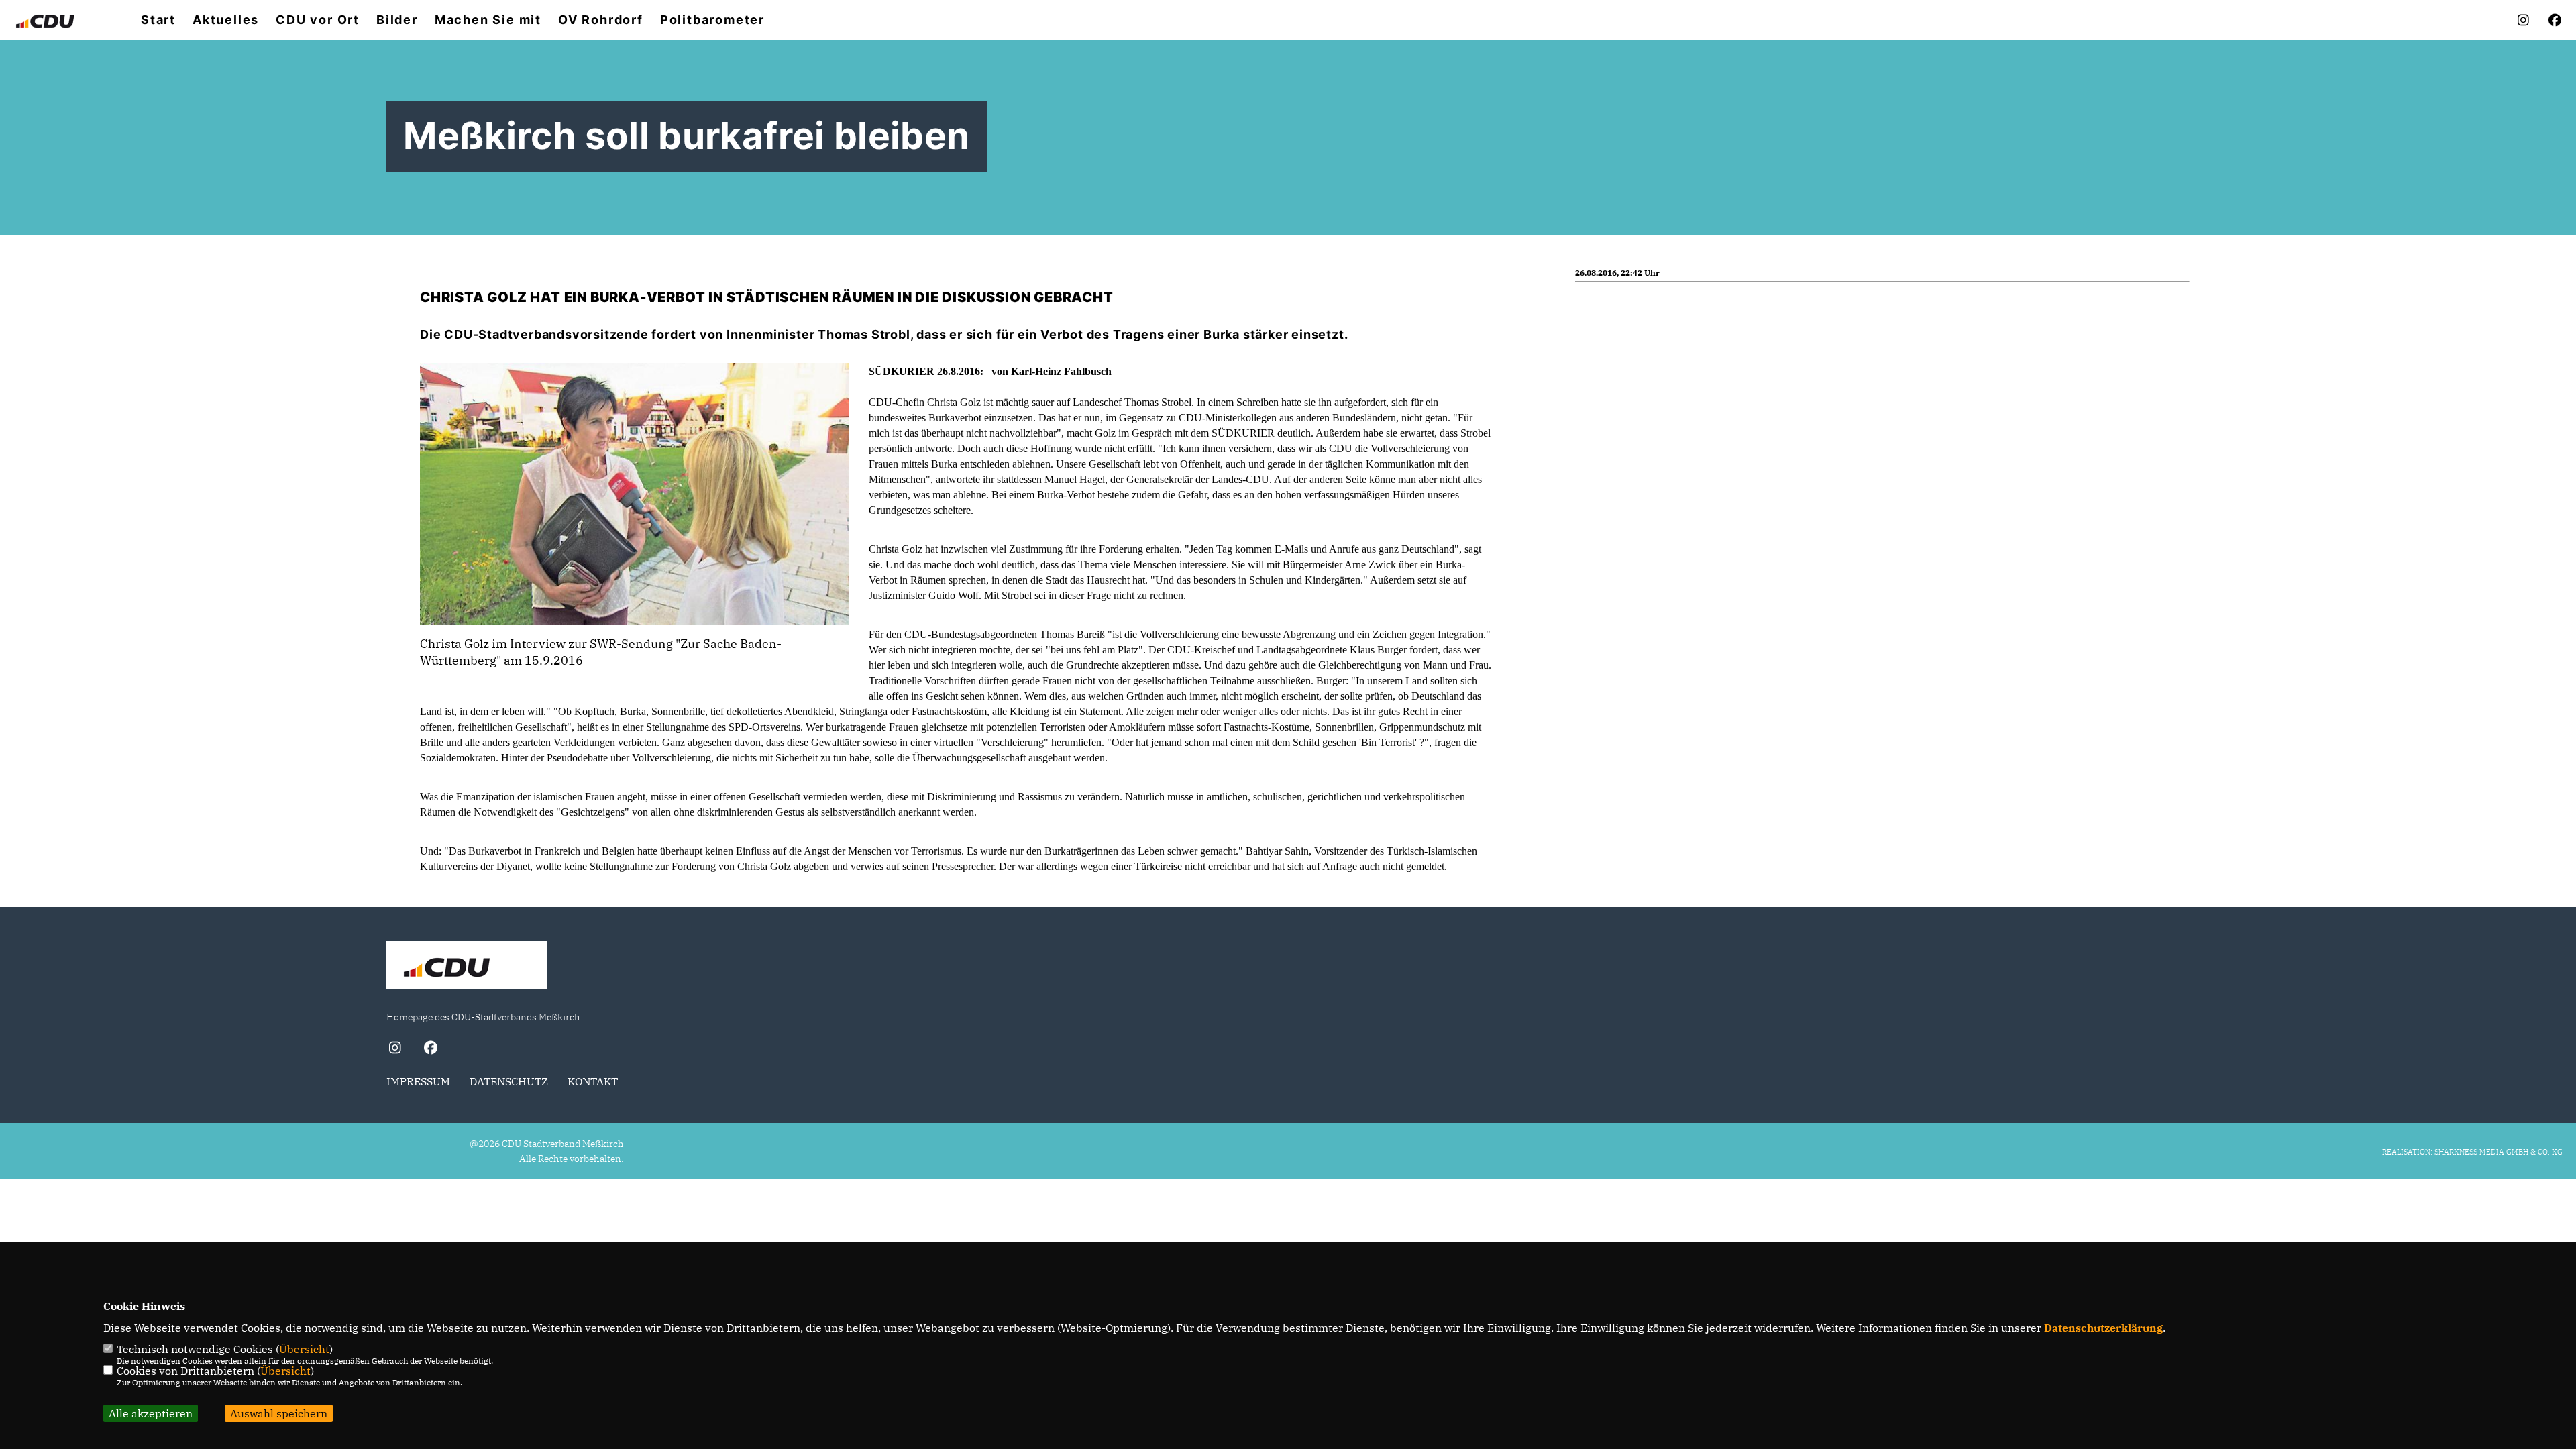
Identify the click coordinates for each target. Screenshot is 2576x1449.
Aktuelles (226, 20)
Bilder (397, 20)
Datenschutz (509, 1081)
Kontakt (593, 1081)
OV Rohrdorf (601, 20)
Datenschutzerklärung (2103, 1328)
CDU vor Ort (318, 20)
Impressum (418, 1081)
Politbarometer (712, 20)
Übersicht (304, 1349)
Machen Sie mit (488, 20)
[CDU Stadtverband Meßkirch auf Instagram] (395, 1049)
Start (158, 20)
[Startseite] (467, 967)
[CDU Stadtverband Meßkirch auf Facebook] (430, 1049)
